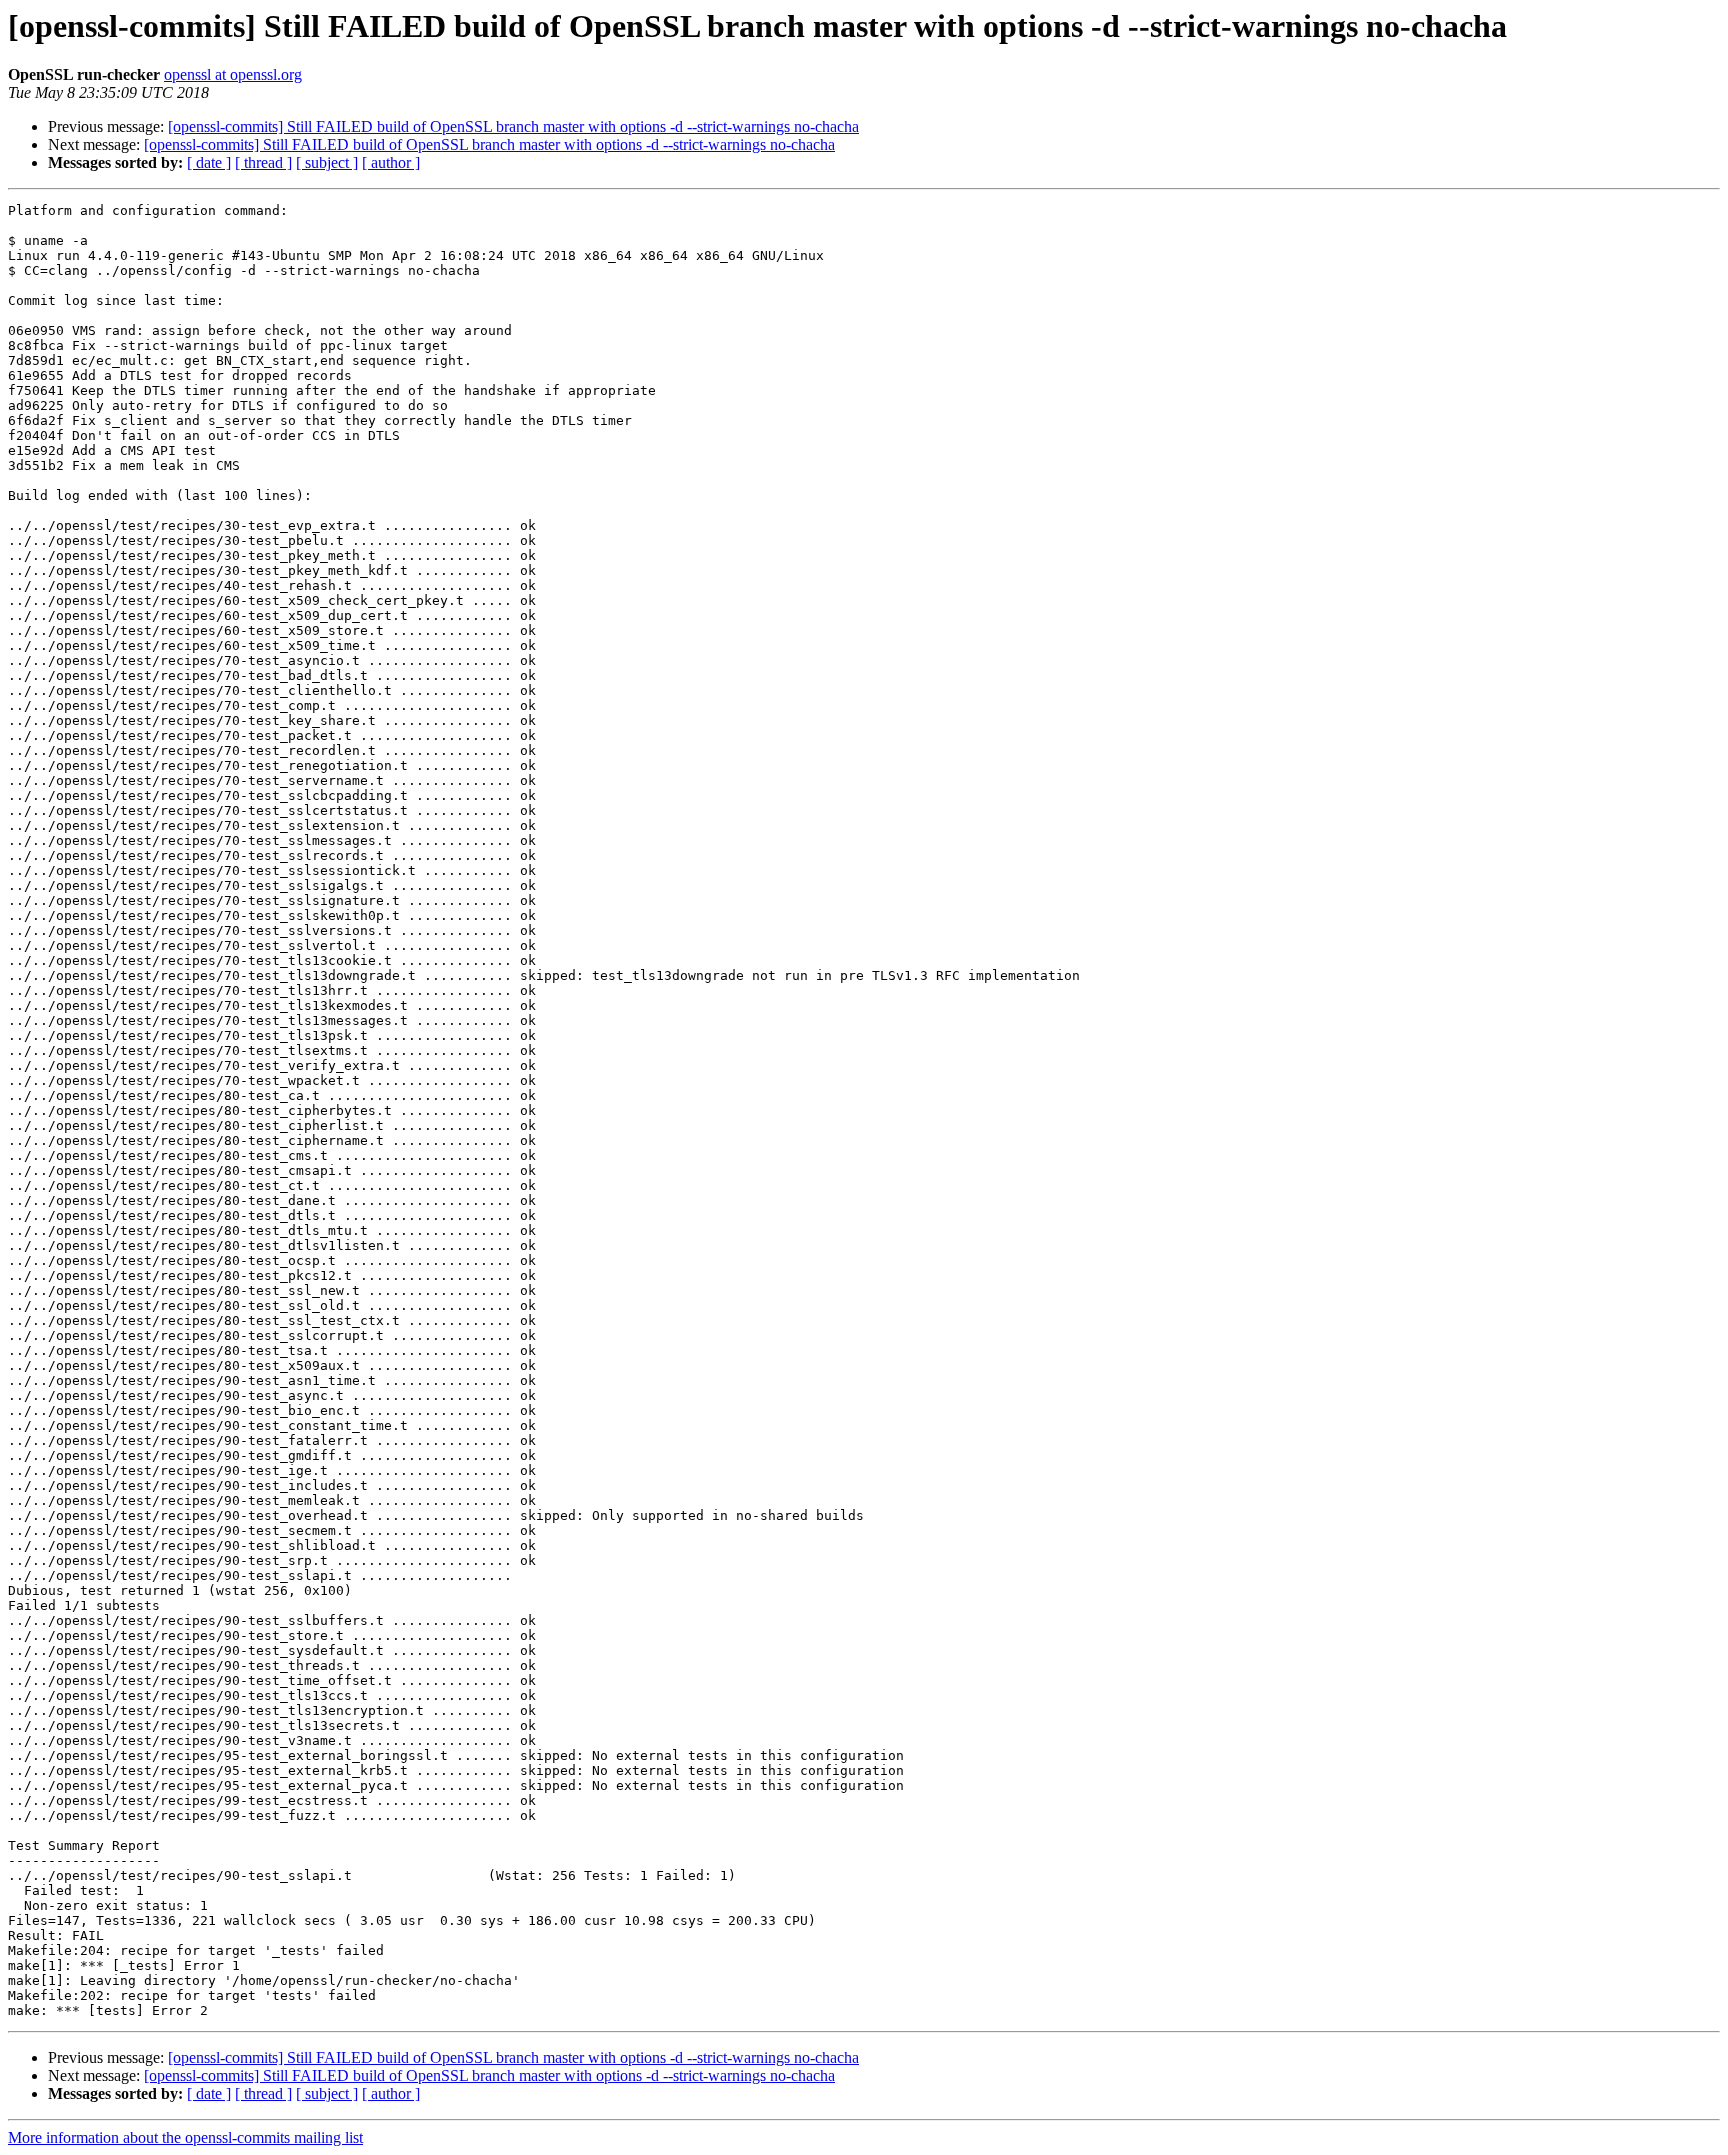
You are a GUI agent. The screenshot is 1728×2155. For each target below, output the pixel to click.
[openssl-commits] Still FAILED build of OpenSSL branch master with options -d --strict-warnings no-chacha (513, 126)
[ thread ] (263, 162)
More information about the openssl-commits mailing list (185, 2137)
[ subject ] (327, 162)
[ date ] (209, 162)
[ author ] (391, 162)
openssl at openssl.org (233, 74)
